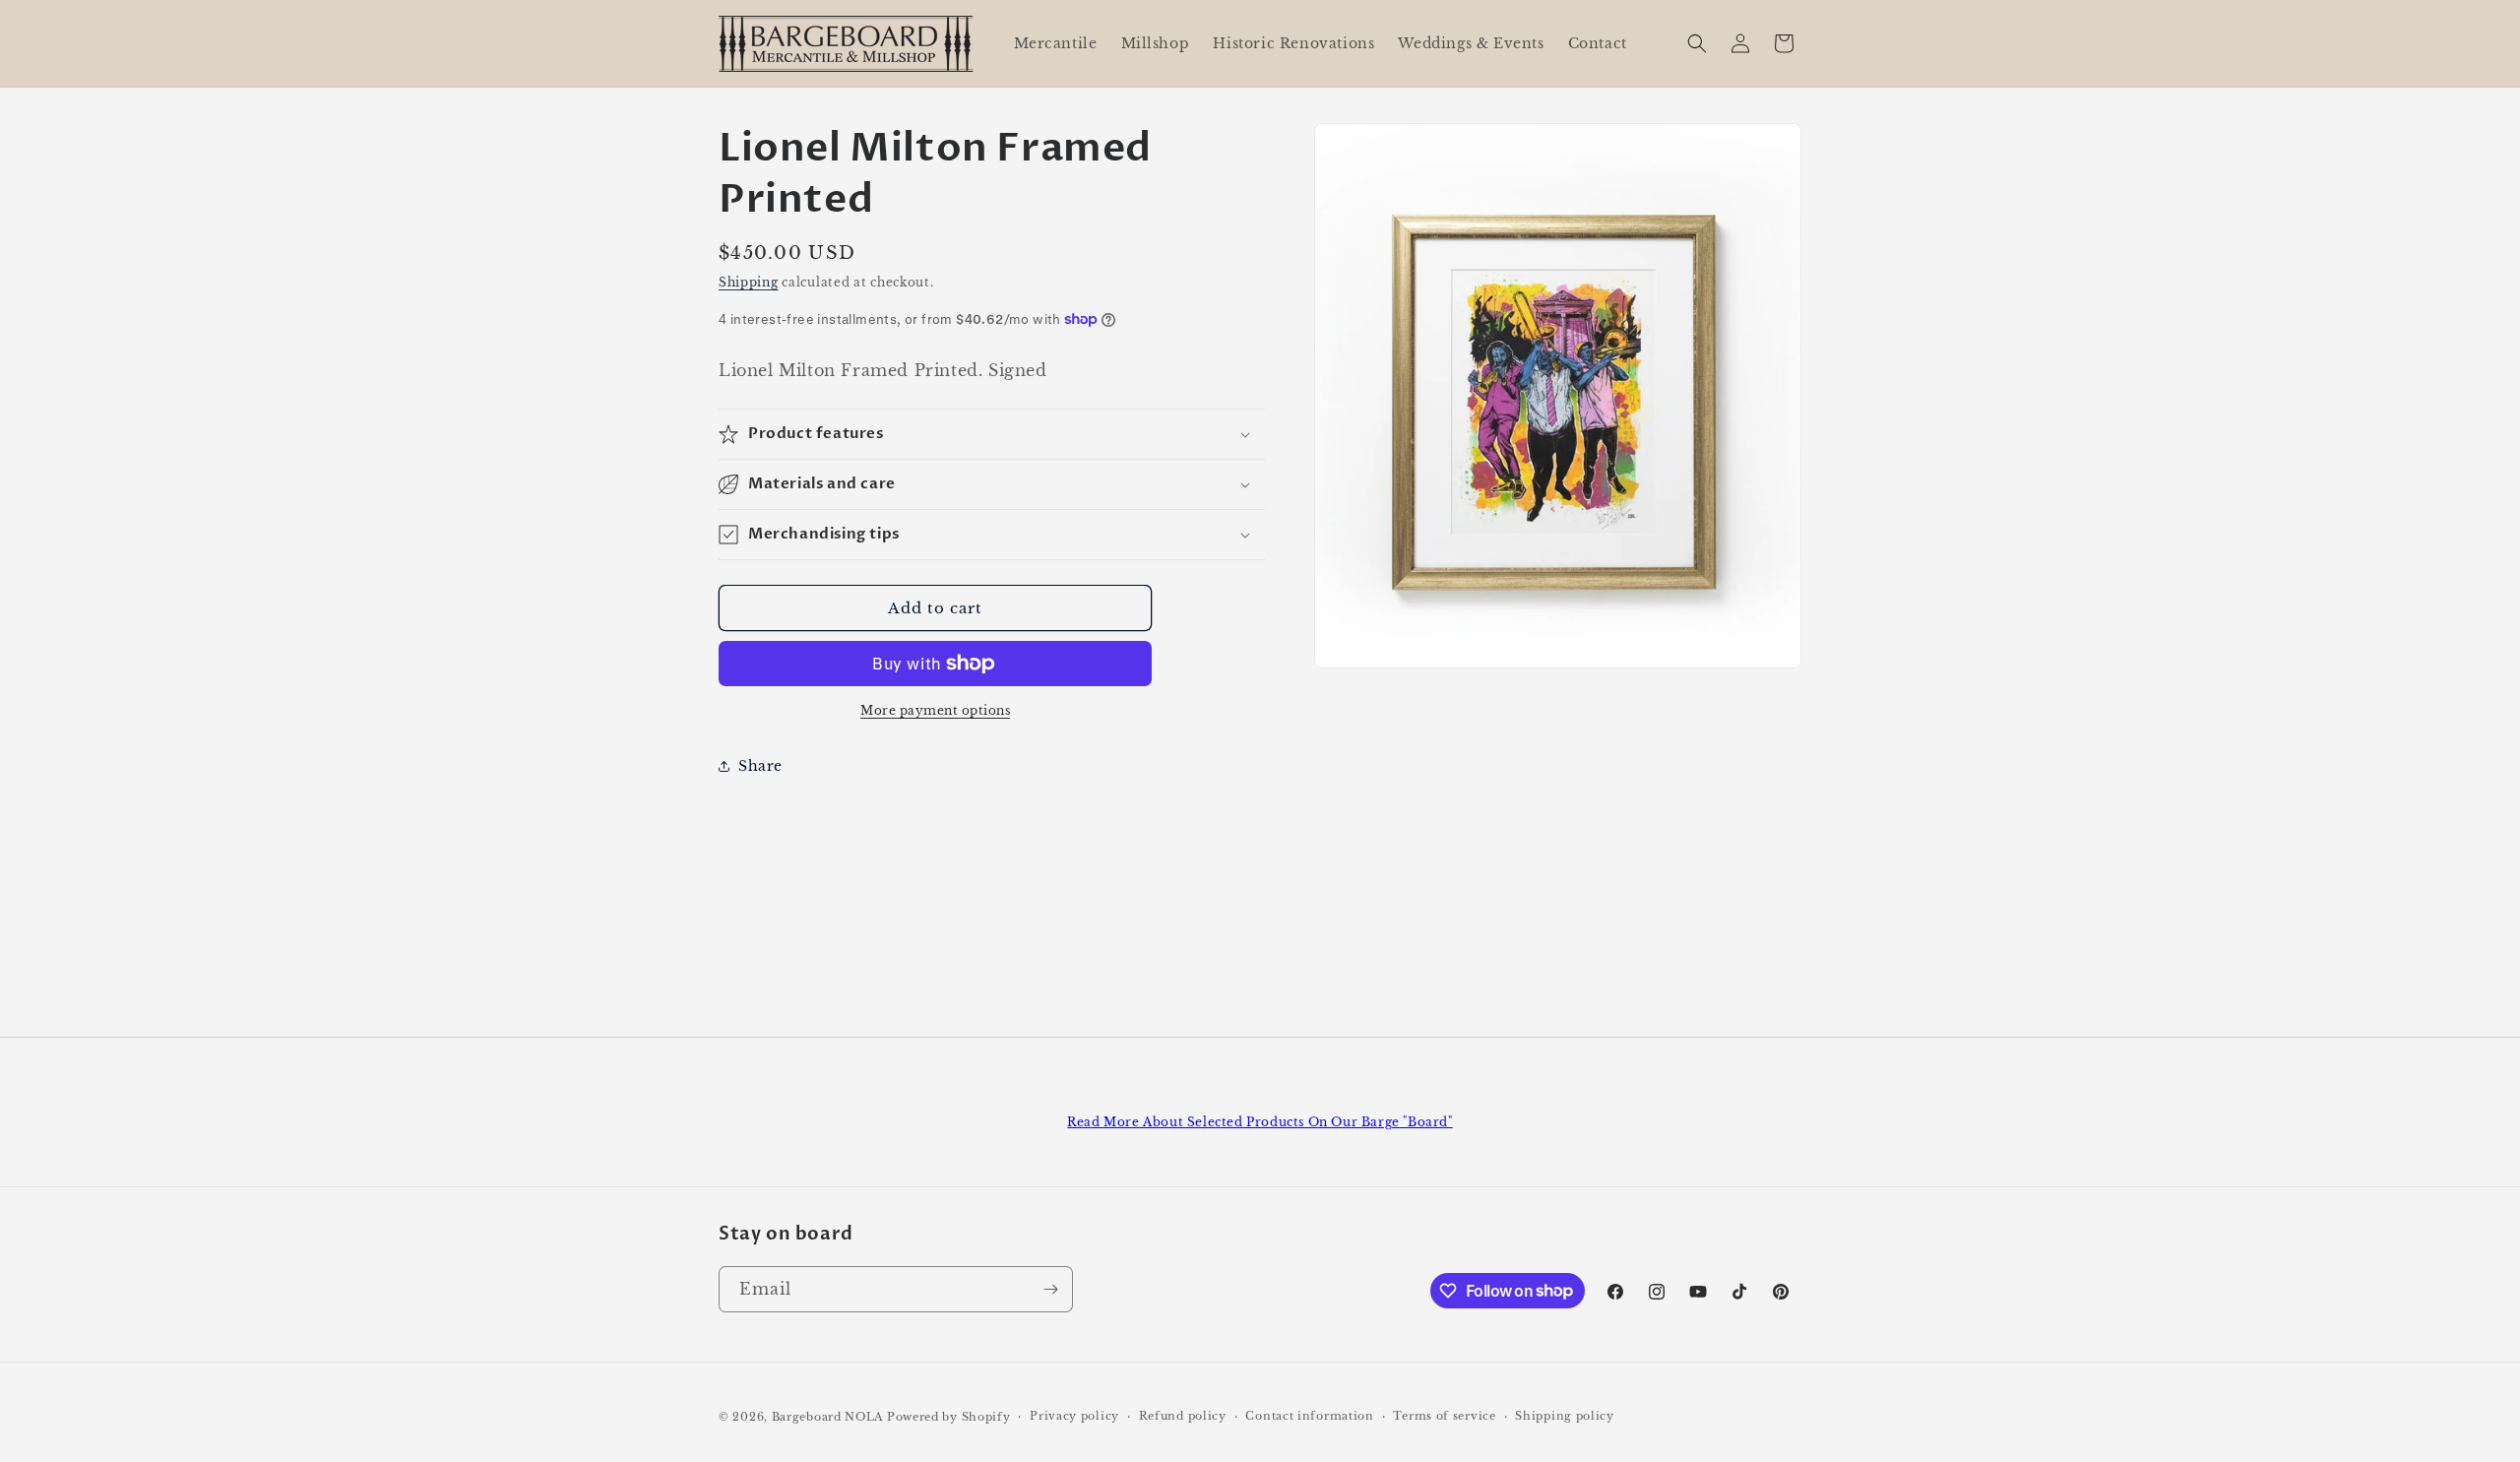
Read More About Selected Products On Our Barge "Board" (1260, 1122)
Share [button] (760, 766)
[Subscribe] (1050, 1289)
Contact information (1309, 1416)
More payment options (935, 710)
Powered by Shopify (949, 1417)
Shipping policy (1565, 1416)
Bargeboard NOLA (828, 1417)
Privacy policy (1074, 1416)
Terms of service (1444, 1416)
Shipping (749, 282)
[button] (1697, 43)
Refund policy (1183, 1416)
